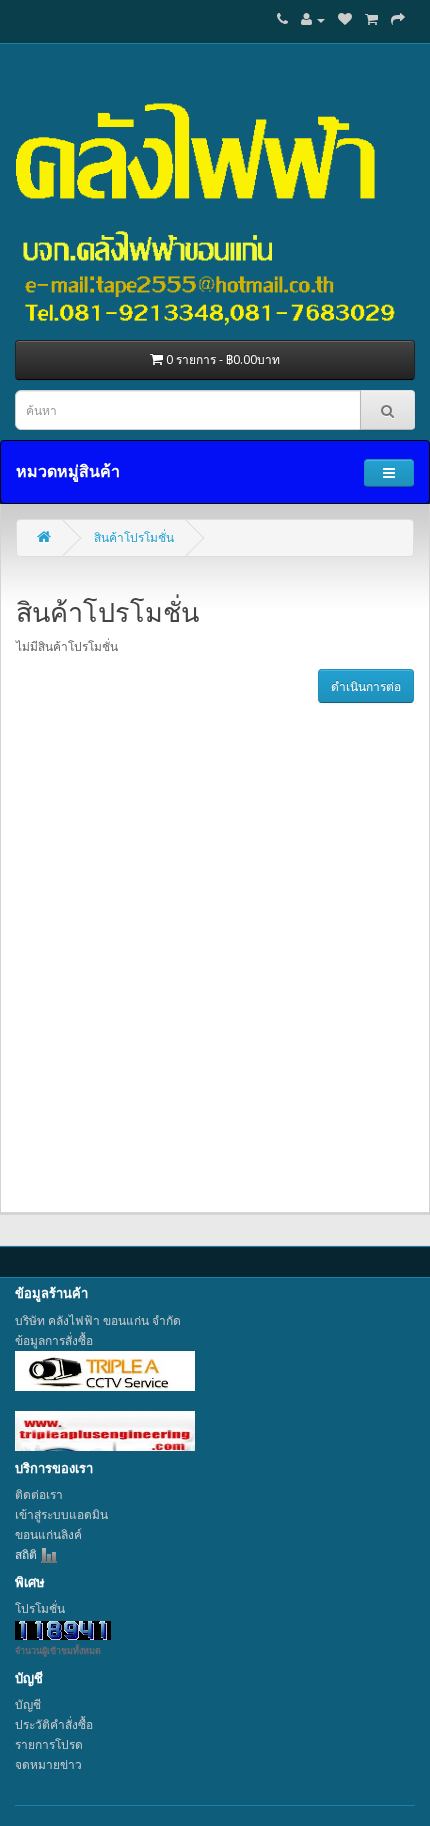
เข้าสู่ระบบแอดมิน (61, 1514)
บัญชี (28, 1704)
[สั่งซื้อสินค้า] (398, 19)
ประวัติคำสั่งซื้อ (54, 1724)
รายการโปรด (49, 1744)
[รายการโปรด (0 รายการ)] (345, 19)
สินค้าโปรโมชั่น (134, 537)
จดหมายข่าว (48, 1764)
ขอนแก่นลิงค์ (48, 1534)
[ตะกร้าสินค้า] (371, 19)
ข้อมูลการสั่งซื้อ (54, 1340)
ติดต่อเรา (39, 1494)
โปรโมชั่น (40, 1608)
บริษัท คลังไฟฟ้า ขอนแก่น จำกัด (98, 1320)
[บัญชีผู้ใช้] (313, 19)
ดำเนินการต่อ (366, 686)
